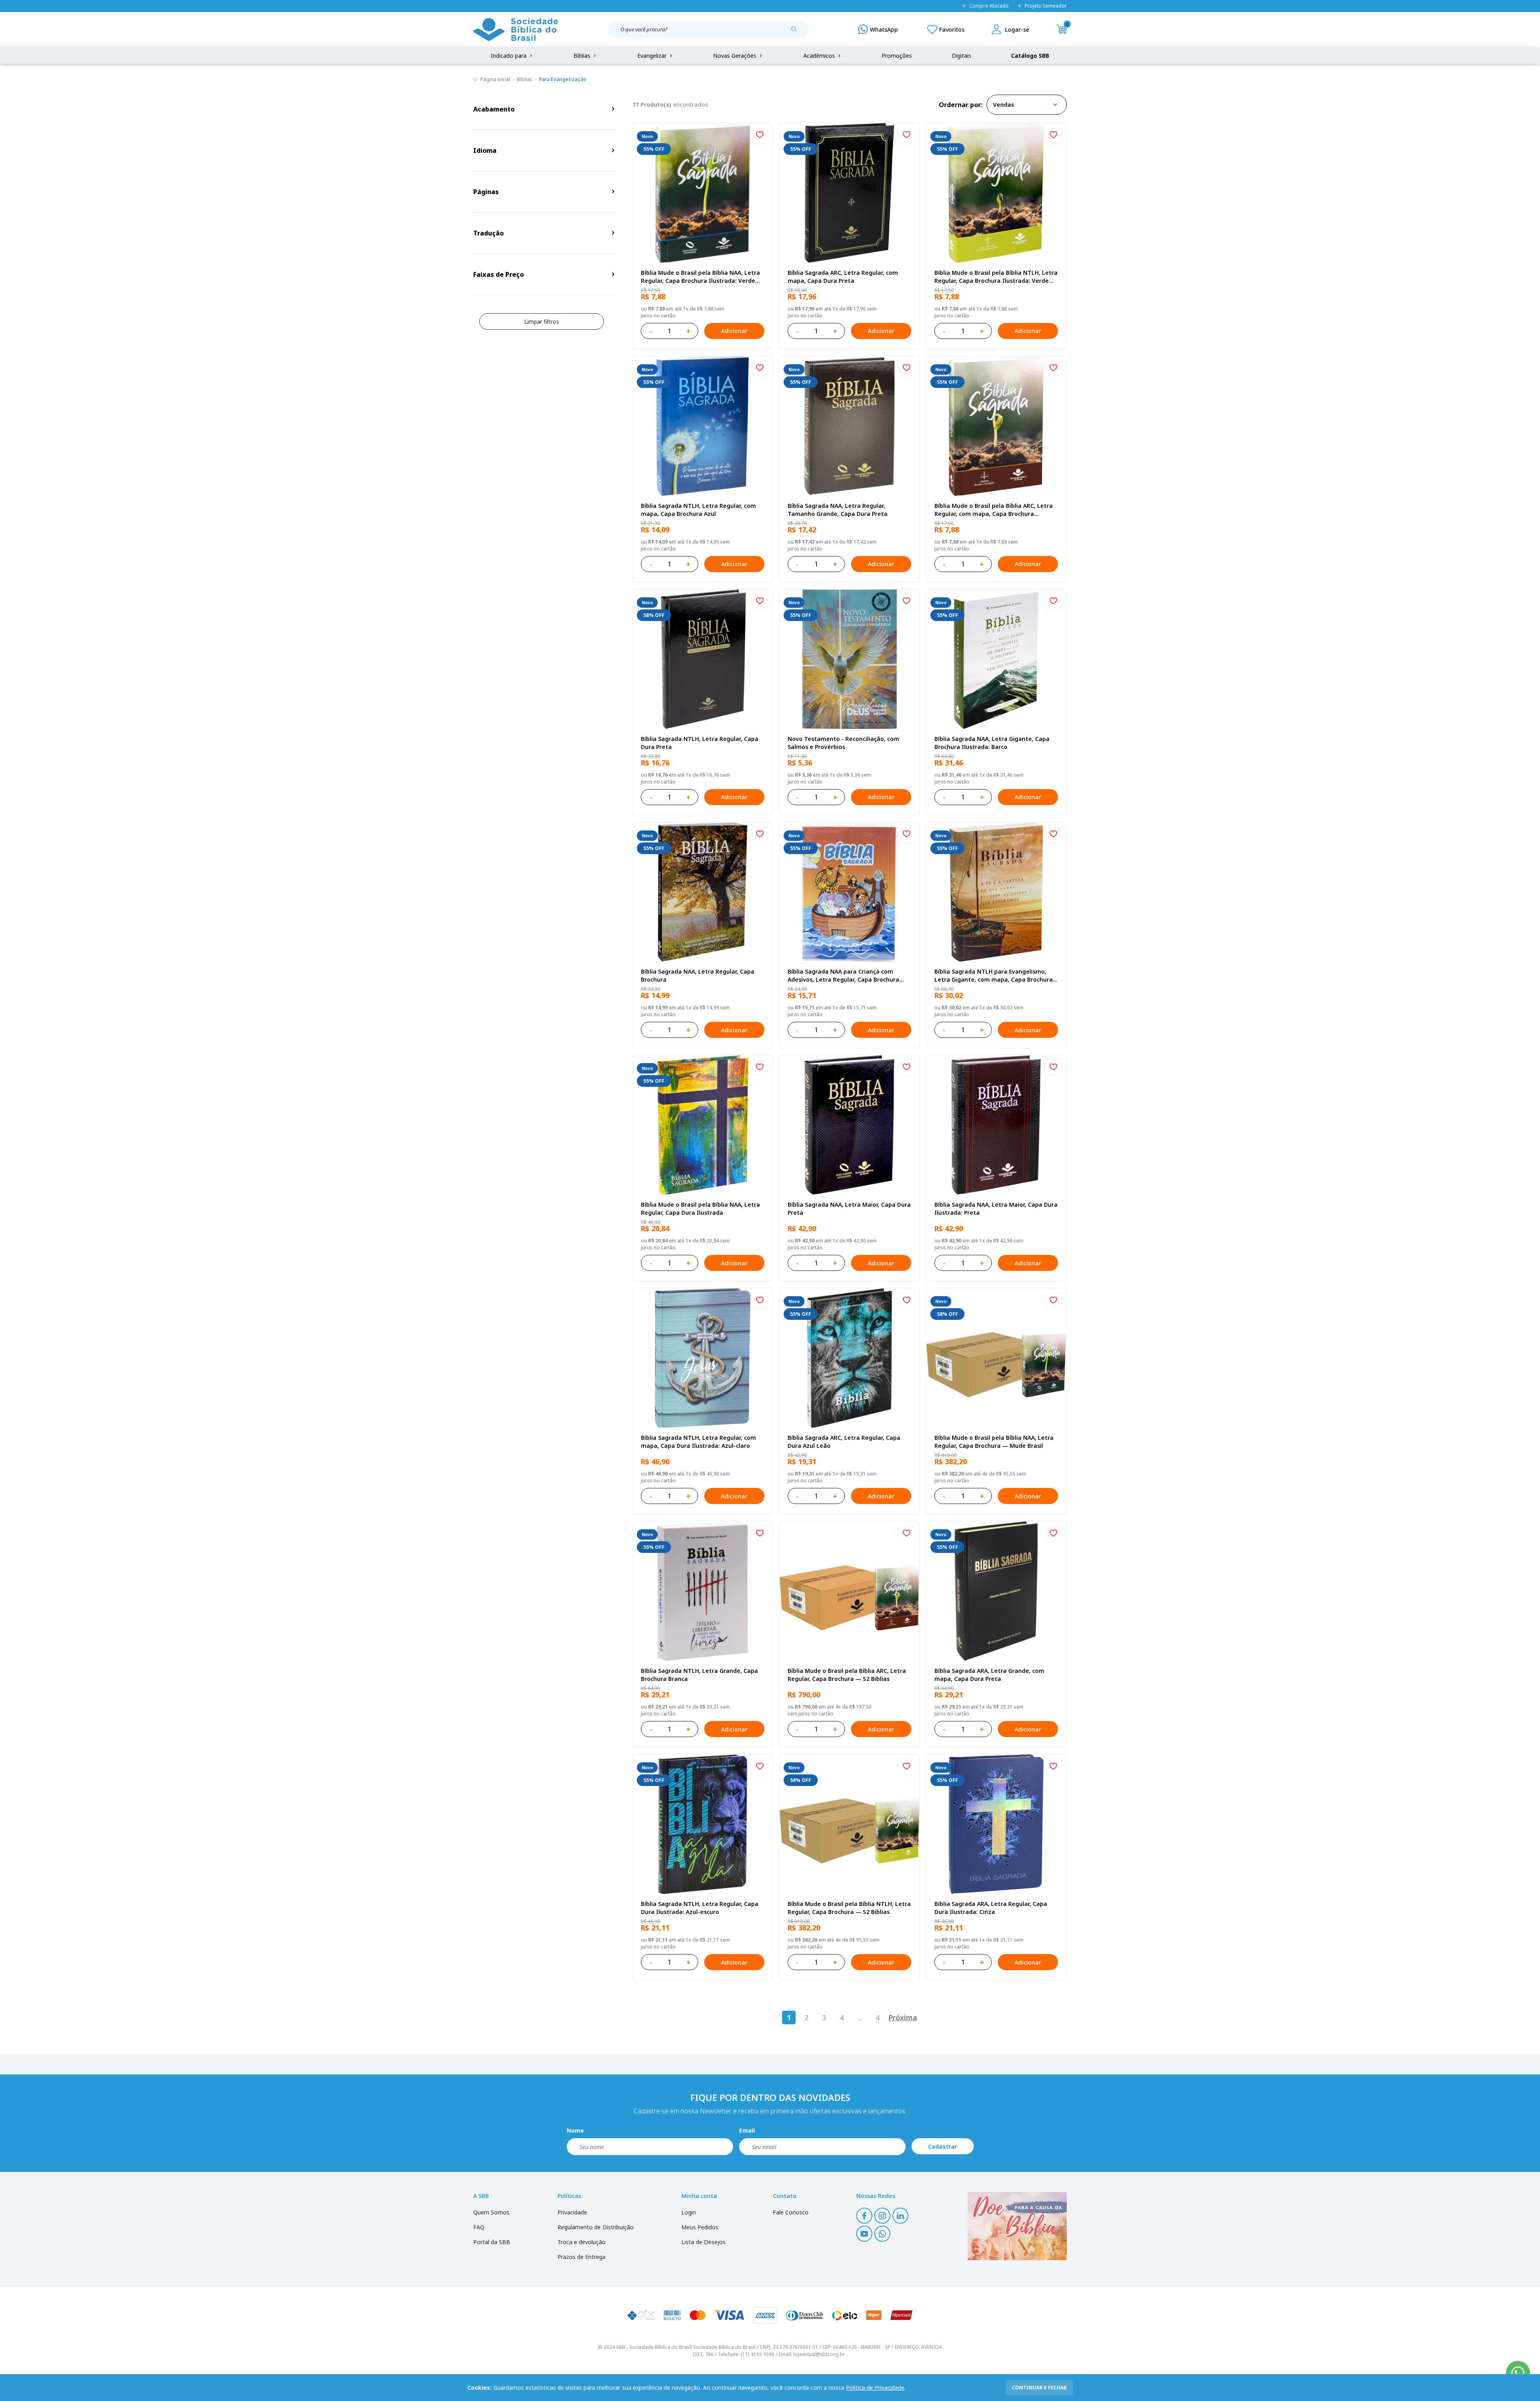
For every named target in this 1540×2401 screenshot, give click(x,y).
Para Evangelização (563, 79)
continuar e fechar (1039, 2388)
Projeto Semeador (1046, 6)
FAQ (479, 2227)
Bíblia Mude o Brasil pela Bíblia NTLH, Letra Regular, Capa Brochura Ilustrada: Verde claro (996, 277)
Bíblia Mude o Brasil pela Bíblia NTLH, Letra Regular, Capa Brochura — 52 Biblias (849, 1908)
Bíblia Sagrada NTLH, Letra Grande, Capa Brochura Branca (699, 1675)
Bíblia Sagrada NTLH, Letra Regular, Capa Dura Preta (700, 743)
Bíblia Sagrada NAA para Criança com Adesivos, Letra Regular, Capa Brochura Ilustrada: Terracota (843, 976)
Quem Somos (491, 2212)
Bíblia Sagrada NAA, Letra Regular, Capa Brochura (698, 975)
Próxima (903, 2017)
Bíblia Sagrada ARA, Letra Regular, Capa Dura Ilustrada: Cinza (991, 1908)
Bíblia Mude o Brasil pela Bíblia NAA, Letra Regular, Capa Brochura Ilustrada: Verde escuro (700, 277)
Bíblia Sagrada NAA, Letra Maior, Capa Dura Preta (849, 1209)
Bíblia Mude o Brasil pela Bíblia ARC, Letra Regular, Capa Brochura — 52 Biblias (847, 1675)
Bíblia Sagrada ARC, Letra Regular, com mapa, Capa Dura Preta (843, 277)
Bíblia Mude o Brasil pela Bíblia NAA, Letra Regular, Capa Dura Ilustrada (700, 1209)
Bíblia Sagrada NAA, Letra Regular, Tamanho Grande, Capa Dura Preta (838, 510)
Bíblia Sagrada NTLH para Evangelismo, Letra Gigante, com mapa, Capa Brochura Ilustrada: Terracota (994, 976)
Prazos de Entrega (582, 2257)
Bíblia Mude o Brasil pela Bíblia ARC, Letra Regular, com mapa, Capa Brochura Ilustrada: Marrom (994, 510)
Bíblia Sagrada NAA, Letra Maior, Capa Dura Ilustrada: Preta (996, 1209)
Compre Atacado (989, 6)
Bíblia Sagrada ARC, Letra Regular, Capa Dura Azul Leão (844, 1442)
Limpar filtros (542, 322)
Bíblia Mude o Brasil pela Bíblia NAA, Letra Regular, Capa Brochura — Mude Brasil (994, 1442)
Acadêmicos (820, 56)
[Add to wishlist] (760, 136)
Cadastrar (942, 2146)
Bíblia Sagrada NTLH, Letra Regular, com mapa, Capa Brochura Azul (698, 510)
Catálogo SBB (1030, 56)
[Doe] (1017, 2226)
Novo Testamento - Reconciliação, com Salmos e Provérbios (843, 743)
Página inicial (495, 79)
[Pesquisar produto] (797, 32)
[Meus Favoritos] (946, 29)
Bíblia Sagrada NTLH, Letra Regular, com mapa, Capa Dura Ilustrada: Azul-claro (698, 1442)
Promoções (897, 56)
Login (689, 2212)
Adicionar (734, 331)
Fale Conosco (791, 2212)
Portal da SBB (492, 2242)
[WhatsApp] (878, 29)
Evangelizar (653, 56)
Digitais (961, 56)
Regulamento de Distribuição (596, 2227)
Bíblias (583, 56)
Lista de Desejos (703, 2242)
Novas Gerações (736, 56)
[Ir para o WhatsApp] (1518, 2373)
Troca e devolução (582, 2242)
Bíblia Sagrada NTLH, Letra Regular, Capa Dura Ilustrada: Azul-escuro (700, 1908)
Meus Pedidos (700, 2227)
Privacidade (572, 2212)
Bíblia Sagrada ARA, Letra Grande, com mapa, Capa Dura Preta (989, 1675)
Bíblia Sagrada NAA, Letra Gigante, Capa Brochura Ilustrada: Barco (992, 743)
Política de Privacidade (875, 2388)
